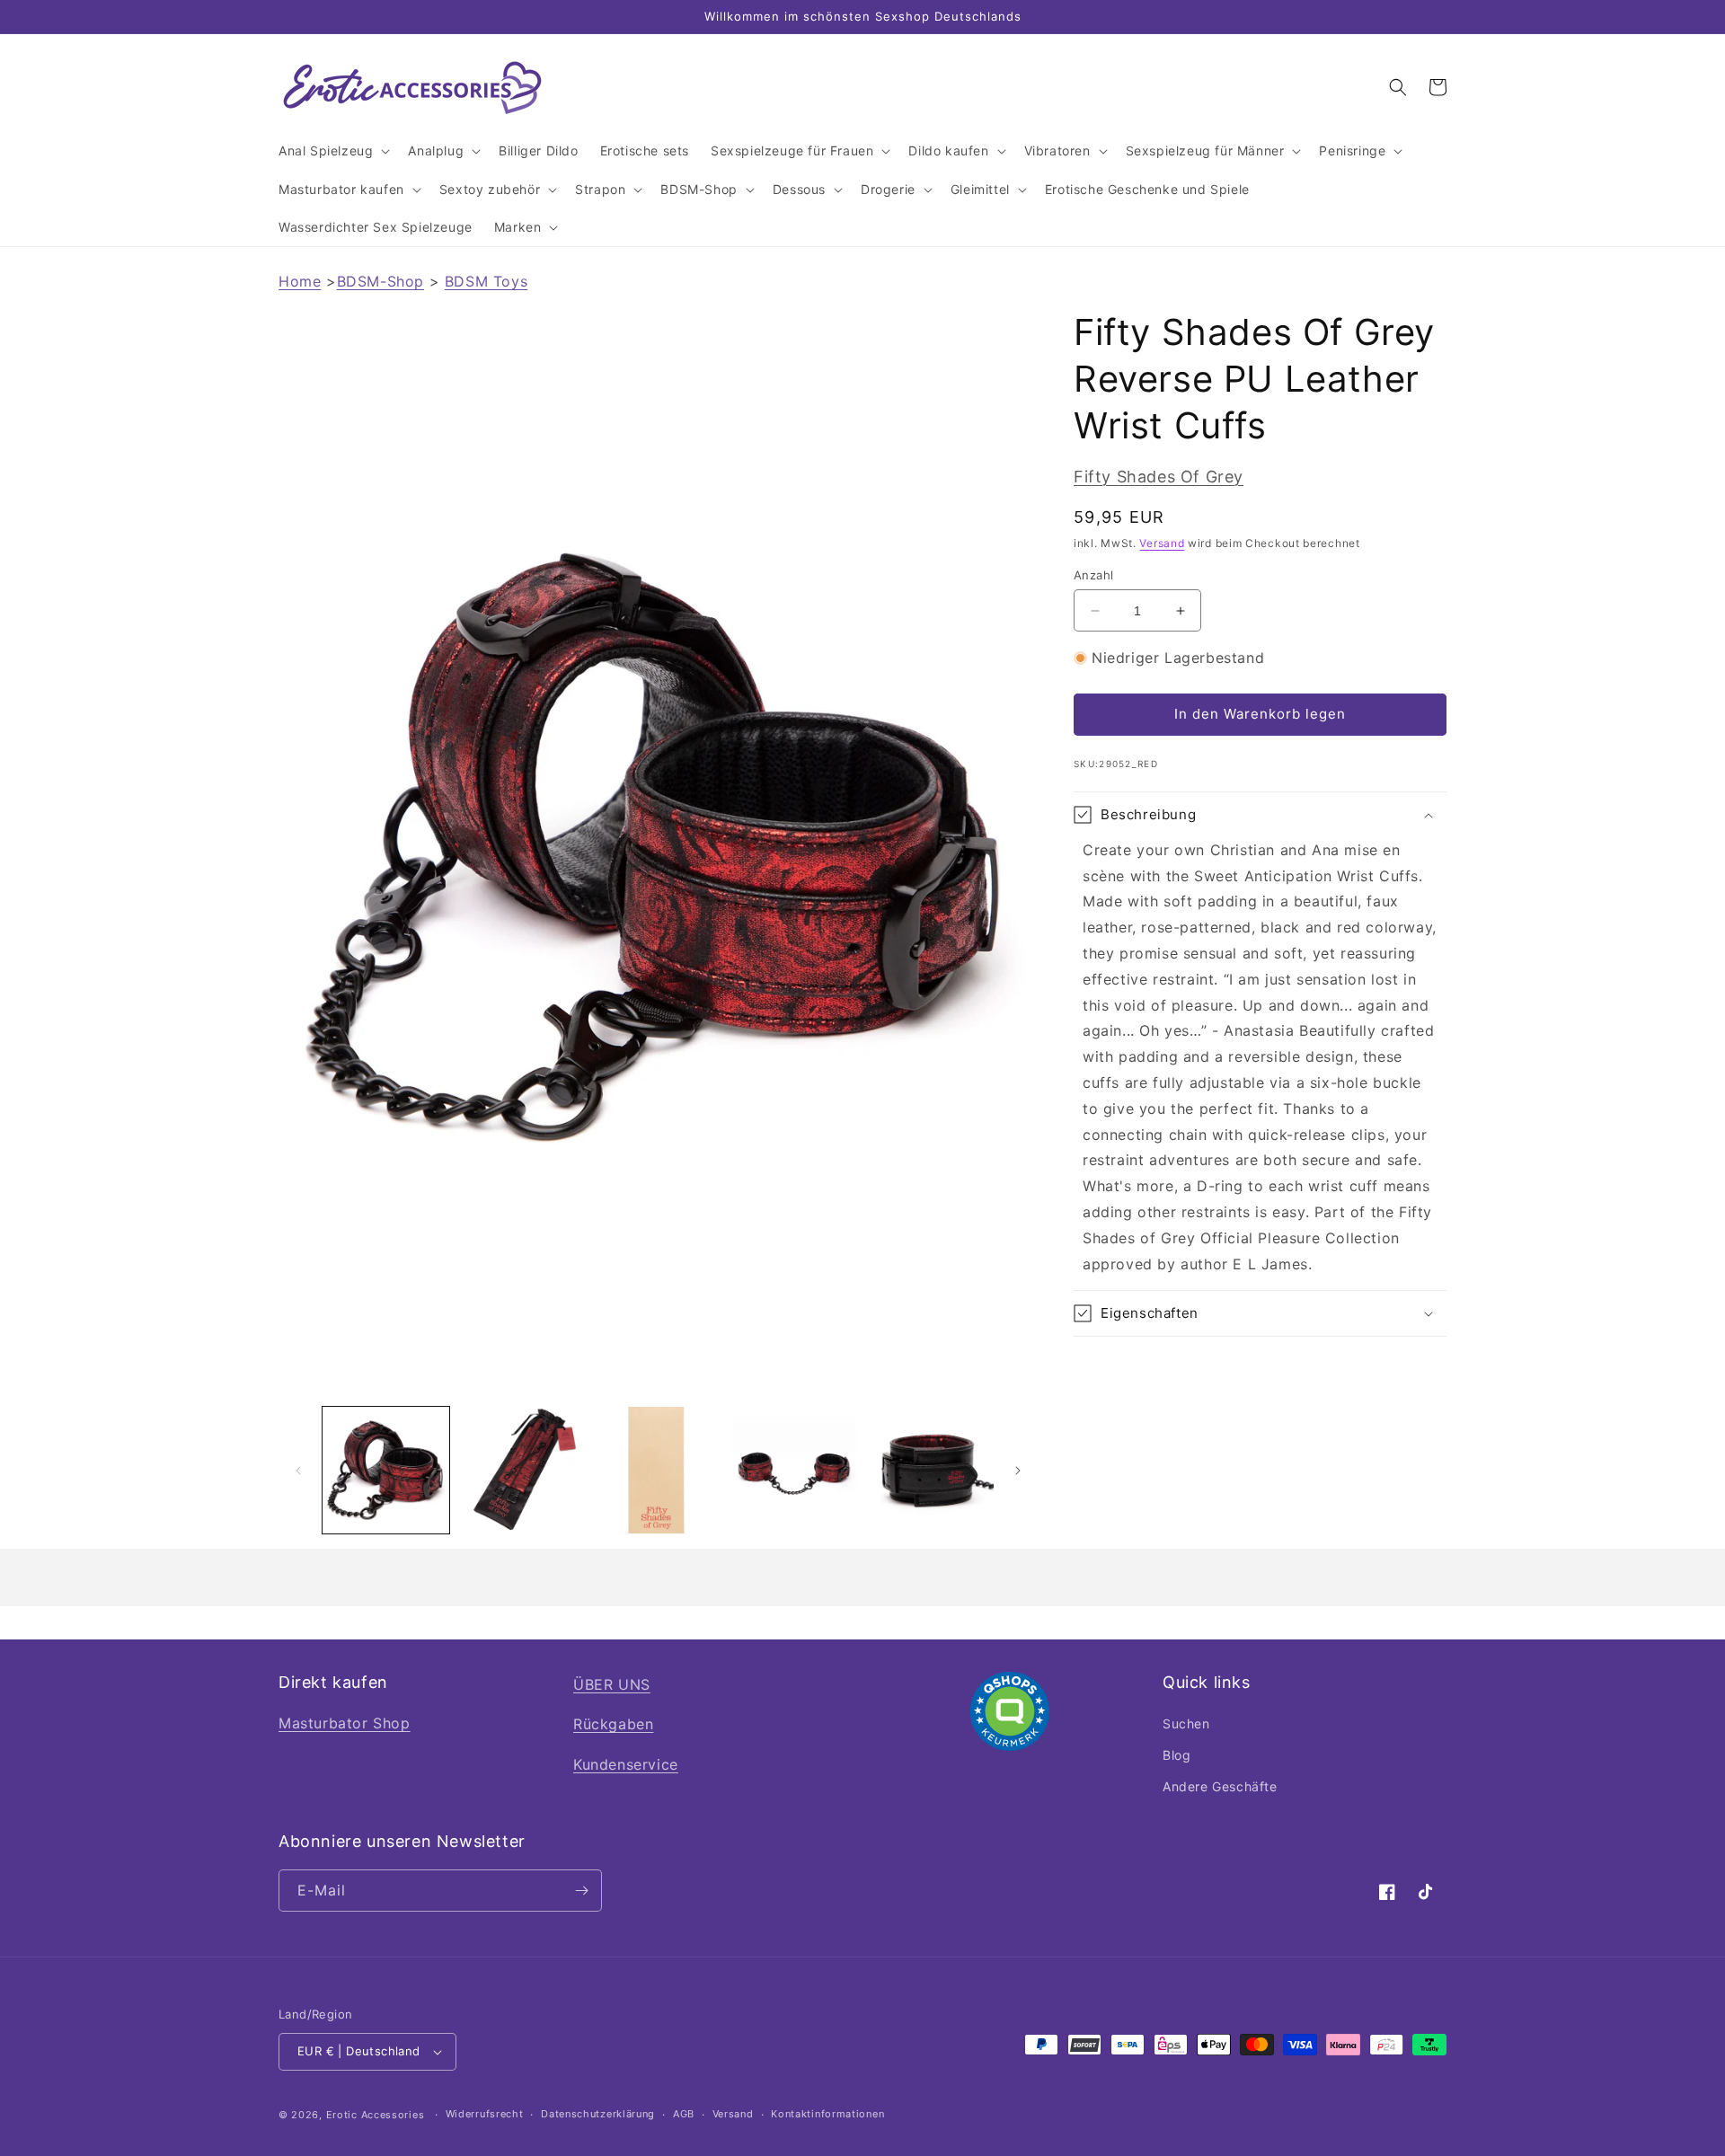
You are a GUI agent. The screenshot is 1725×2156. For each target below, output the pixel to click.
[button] (332, 151)
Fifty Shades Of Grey (1159, 477)
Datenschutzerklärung (598, 2114)
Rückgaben (613, 1724)
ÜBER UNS (612, 1684)
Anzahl (1093, 575)
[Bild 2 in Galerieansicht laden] (522, 1470)
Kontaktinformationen (827, 2114)
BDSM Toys (486, 281)
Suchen (1186, 1723)
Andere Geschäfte (1220, 1786)
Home (300, 281)
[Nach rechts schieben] (1018, 1471)
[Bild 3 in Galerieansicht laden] (658, 1470)
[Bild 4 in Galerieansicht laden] (794, 1470)
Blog (1177, 1755)
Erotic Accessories (376, 2115)
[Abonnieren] (581, 1891)
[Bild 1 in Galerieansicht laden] (386, 1470)
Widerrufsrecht (485, 2114)
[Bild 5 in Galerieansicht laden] (930, 1470)
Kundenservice (626, 1764)
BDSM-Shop (380, 281)
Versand (1162, 543)
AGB (684, 2114)
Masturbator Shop (345, 1723)
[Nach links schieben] (298, 1471)
